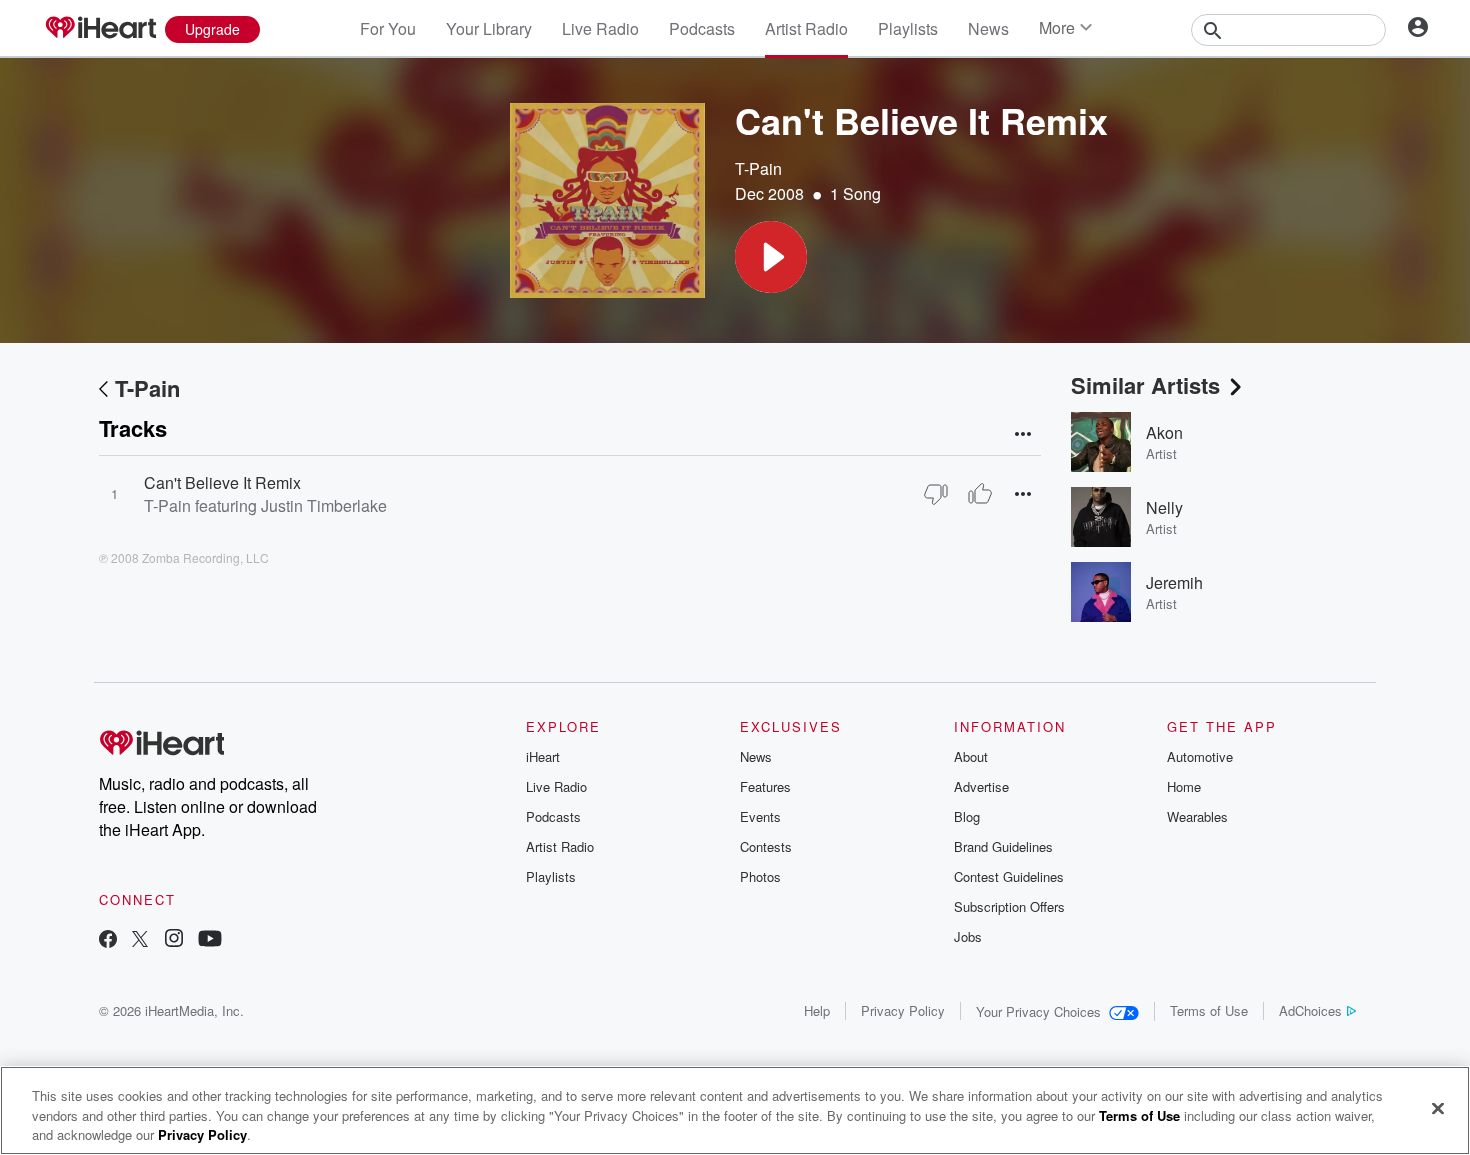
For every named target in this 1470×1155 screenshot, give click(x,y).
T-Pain (758, 168)
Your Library (489, 28)
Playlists (908, 28)
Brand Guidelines (1003, 846)
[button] (771, 257)
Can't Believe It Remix (222, 482)
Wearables (1197, 816)
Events (760, 816)
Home (1184, 786)
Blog (967, 816)
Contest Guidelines (1009, 876)
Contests (766, 846)
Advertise (981, 786)
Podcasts (702, 28)
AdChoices (1310, 1010)
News (988, 28)
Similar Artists (1145, 385)
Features (765, 786)
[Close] (1438, 1108)
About (971, 756)
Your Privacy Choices (1038, 1011)
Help (817, 1010)
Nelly (1164, 507)
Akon (1164, 432)
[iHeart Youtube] (210, 940)
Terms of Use (1209, 1010)
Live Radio (600, 28)
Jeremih (1174, 582)
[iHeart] (100, 29)
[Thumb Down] (936, 494)
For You (388, 28)
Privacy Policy (903, 1010)
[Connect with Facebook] (108, 940)
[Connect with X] (140, 940)
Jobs (968, 936)
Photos (760, 876)
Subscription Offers (1009, 906)
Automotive (1200, 756)
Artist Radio (806, 28)
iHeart (543, 756)
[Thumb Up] (980, 494)
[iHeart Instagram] (174, 940)
